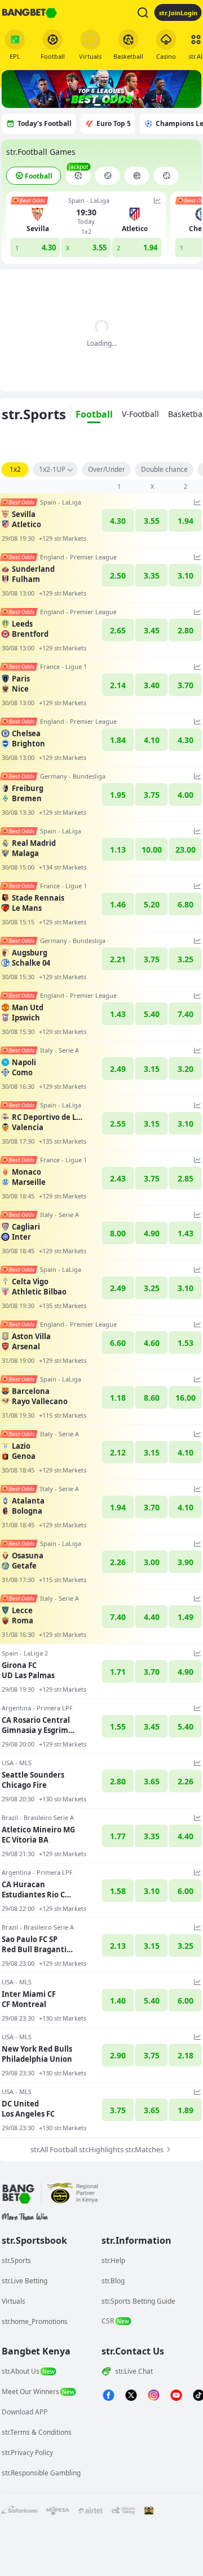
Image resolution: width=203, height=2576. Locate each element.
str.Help (113, 2260)
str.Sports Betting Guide (138, 2301)
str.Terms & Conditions (37, 2432)
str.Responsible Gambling (41, 2473)
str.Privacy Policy (27, 2453)
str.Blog (113, 2281)
